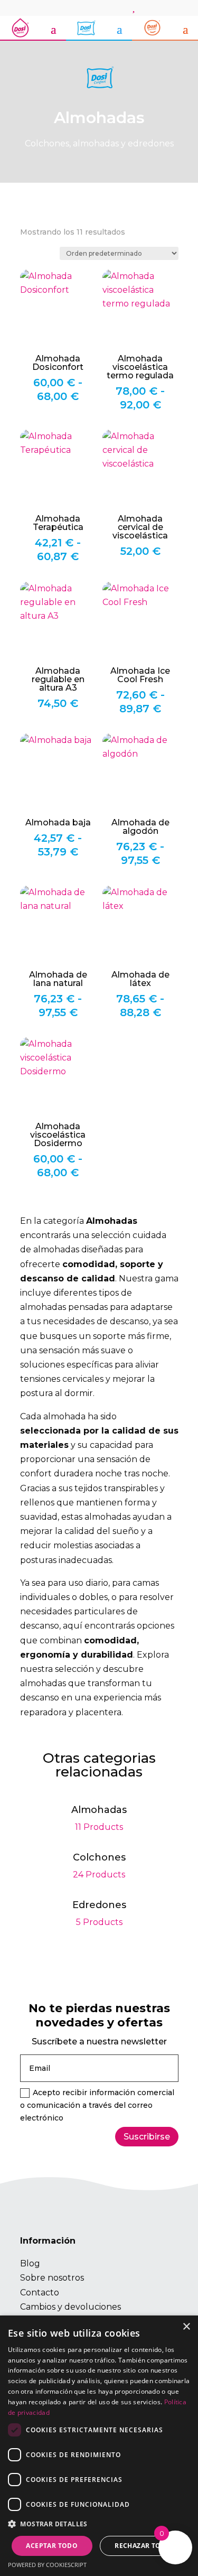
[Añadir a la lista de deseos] (33, 282)
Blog (30, 2263)
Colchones (99, 1867)
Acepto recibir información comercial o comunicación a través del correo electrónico (97, 2105)
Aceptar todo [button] (52, 2546)
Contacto (40, 2293)
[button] (99, 2524)
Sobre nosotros (52, 2278)
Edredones (99, 1915)
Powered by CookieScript (47, 2565)
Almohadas (99, 1820)
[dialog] (99, 2446)
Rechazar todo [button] (143, 2546)
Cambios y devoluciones (70, 2307)
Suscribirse (147, 2137)
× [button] (186, 2327)
